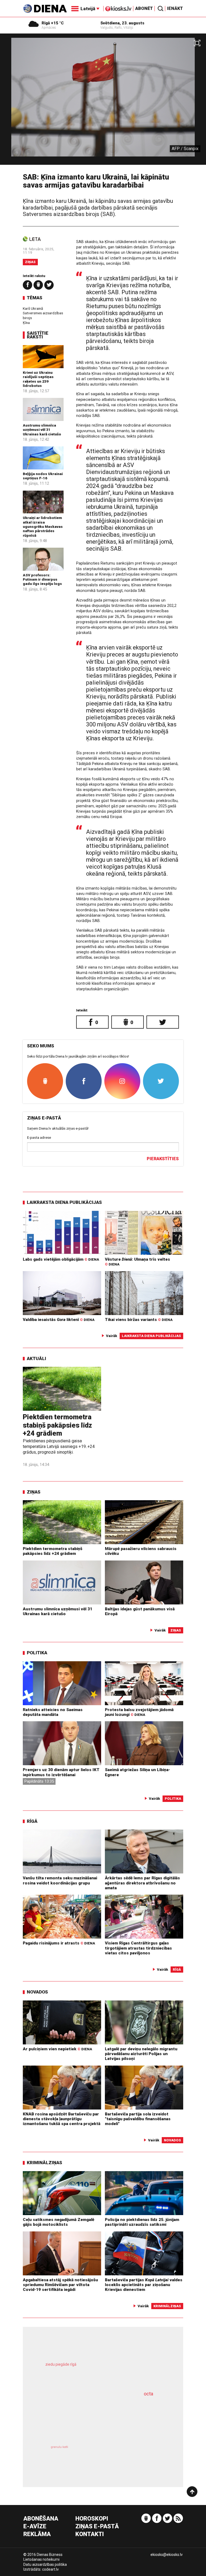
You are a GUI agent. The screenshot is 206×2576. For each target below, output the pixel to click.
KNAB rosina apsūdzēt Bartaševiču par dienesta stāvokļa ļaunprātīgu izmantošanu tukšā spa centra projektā (62, 2119)
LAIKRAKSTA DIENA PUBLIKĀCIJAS (64, 1202)
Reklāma (37, 2534)
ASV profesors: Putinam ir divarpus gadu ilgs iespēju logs (42, 579)
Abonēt (144, 8)
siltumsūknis (132, 2456)
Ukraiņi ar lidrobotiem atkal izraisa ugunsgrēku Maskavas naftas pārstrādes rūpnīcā (43, 526)
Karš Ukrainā (33, 308)
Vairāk (112, 1336)
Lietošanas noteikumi (41, 2559)
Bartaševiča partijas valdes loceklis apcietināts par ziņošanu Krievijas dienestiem (144, 2285)
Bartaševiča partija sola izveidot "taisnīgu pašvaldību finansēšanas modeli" (138, 2119)
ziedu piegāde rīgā (61, 2364)
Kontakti (90, 2534)
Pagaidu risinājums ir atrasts (59, 1943)
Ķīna (26, 323)
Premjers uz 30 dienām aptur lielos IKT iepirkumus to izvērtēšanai (61, 1772)
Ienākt (175, 8)
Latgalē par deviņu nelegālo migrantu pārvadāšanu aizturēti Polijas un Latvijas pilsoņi (141, 2054)
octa (148, 2394)
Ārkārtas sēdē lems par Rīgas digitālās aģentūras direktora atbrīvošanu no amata (142, 1883)
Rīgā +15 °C (53, 23)
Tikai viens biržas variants (139, 1320)
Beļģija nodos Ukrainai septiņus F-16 (43, 476)
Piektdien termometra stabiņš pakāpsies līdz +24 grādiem (57, 1425)
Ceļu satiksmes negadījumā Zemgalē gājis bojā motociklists (58, 2222)
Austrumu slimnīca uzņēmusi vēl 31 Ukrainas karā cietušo (42, 430)
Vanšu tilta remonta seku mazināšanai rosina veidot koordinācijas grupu (60, 1880)
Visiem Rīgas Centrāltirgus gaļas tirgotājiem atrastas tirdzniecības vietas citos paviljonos (138, 1948)
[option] (103, 101)
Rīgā (32, 1821)
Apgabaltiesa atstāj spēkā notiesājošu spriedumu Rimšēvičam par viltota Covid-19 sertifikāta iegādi (60, 2285)
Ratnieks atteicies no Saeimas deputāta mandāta (53, 1712)
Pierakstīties (163, 1159)
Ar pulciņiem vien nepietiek (57, 2049)
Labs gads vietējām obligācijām (61, 1259)
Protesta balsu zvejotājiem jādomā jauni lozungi (139, 1712)
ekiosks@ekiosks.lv (167, 2555)
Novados (37, 1992)
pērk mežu (99, 2370)
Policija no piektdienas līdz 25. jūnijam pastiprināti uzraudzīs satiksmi (142, 2222)
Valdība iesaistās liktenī (59, 1320)
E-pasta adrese (39, 1137)
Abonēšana (41, 2519)
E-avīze (35, 2527)
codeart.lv (50, 2569)
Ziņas (30, 262)
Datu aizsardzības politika (45, 2564)
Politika (37, 1653)
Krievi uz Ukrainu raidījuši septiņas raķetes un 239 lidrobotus (38, 379)
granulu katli (59, 2447)
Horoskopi (92, 2519)
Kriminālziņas (45, 2163)
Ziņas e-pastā (97, 2527)
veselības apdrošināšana (91, 2417)
